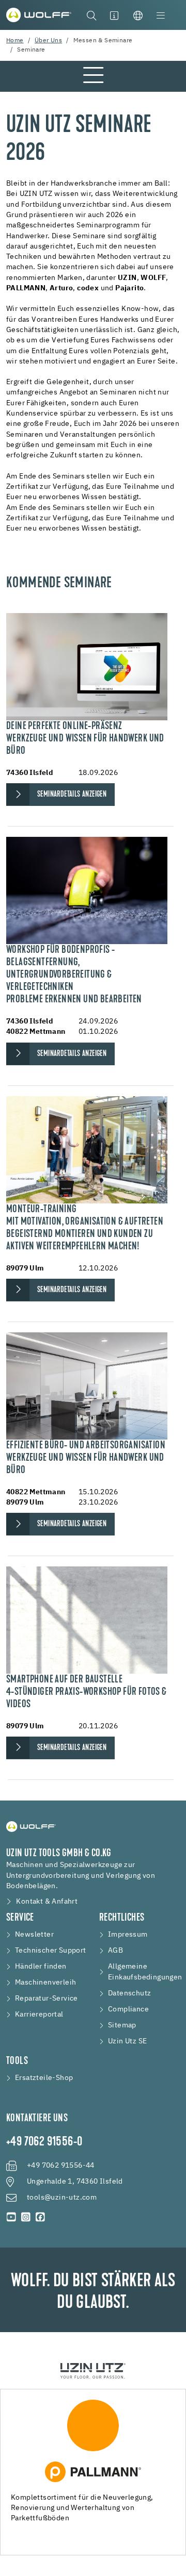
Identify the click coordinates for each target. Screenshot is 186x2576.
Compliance (128, 2009)
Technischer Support (51, 1951)
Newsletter (34, 1935)
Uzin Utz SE (127, 2041)
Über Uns (48, 41)
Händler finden (41, 1967)
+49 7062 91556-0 (44, 2142)
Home (15, 41)
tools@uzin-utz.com (62, 2198)
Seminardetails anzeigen (72, 795)
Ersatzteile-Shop (44, 2078)
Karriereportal (39, 2014)
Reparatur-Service (47, 1999)
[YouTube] (11, 2217)
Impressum (128, 1935)
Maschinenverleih (45, 1983)
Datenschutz (129, 1993)
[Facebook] (40, 2217)
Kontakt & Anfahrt (47, 1902)
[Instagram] (26, 2217)
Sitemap (122, 2025)
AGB (115, 1951)
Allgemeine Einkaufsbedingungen (145, 1972)
